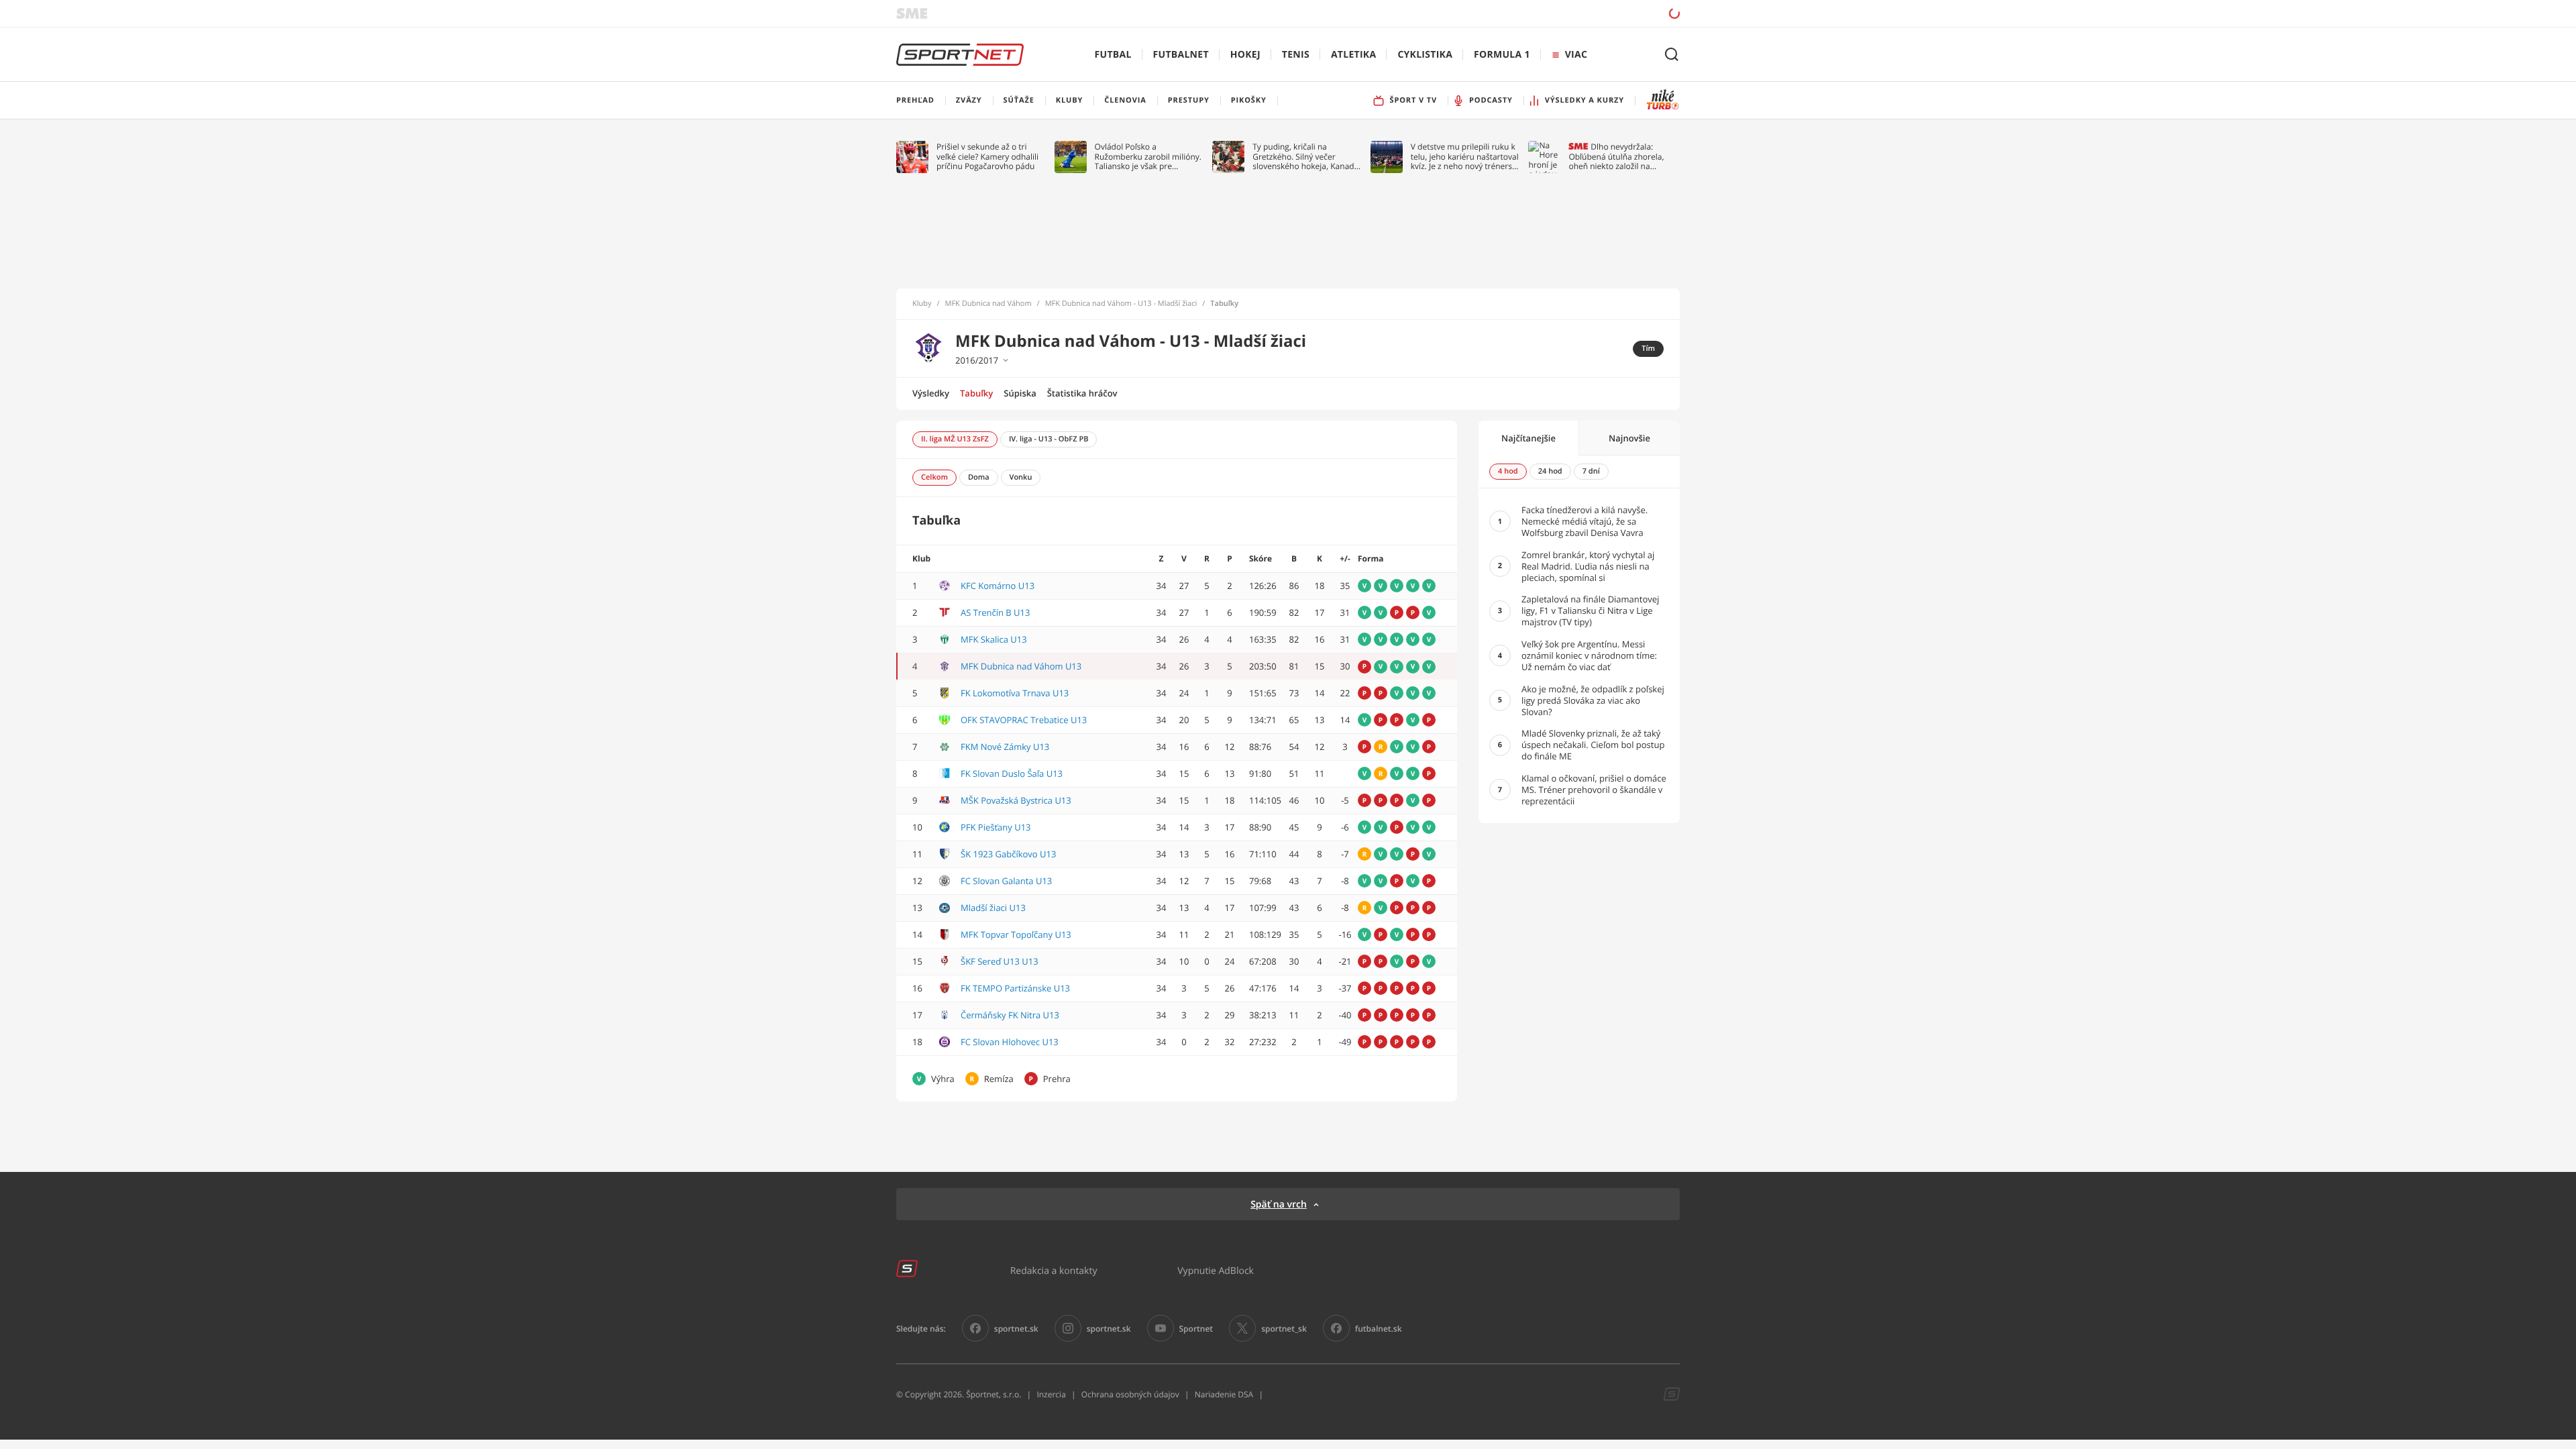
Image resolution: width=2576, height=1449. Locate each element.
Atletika (1353, 55)
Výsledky (931, 393)
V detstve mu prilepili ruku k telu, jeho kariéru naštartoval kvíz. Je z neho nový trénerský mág (1466, 157)
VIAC (1576, 55)
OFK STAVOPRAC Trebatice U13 (1024, 720)
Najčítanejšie (1528, 438)
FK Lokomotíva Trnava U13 (1015, 693)
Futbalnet (1181, 55)
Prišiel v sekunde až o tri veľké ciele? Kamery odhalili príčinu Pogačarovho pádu (987, 157)
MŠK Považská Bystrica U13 (1016, 800)
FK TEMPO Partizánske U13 (1015, 988)
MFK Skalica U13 (994, 639)
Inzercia (1051, 1394)
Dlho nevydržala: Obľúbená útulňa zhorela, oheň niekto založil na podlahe (1616, 157)
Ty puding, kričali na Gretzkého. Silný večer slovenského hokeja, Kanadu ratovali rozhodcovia (1306, 157)
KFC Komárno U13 (998, 586)
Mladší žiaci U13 (993, 908)
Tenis (1296, 55)
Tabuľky (976, 393)
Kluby (922, 304)
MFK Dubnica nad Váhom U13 (1021, 666)
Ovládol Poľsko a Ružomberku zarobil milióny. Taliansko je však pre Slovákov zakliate (1148, 157)
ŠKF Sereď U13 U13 (1000, 961)
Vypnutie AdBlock (1216, 1270)
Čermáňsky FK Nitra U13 (1010, 1015)
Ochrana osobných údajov (1130, 1394)
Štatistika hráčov (1082, 393)
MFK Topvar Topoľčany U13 (1016, 934)
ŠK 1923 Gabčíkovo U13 (1008, 854)
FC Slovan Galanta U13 (1006, 881)
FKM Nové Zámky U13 (1005, 747)
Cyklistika (1425, 55)
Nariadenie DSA (1224, 1394)
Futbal (1113, 55)
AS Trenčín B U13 (995, 612)
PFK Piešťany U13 (996, 827)
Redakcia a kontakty (1054, 1270)
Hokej (1245, 55)
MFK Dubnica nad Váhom (988, 304)
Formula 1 (1502, 55)
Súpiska (1020, 393)
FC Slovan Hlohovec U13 (1010, 1042)
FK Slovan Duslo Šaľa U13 (1012, 773)
